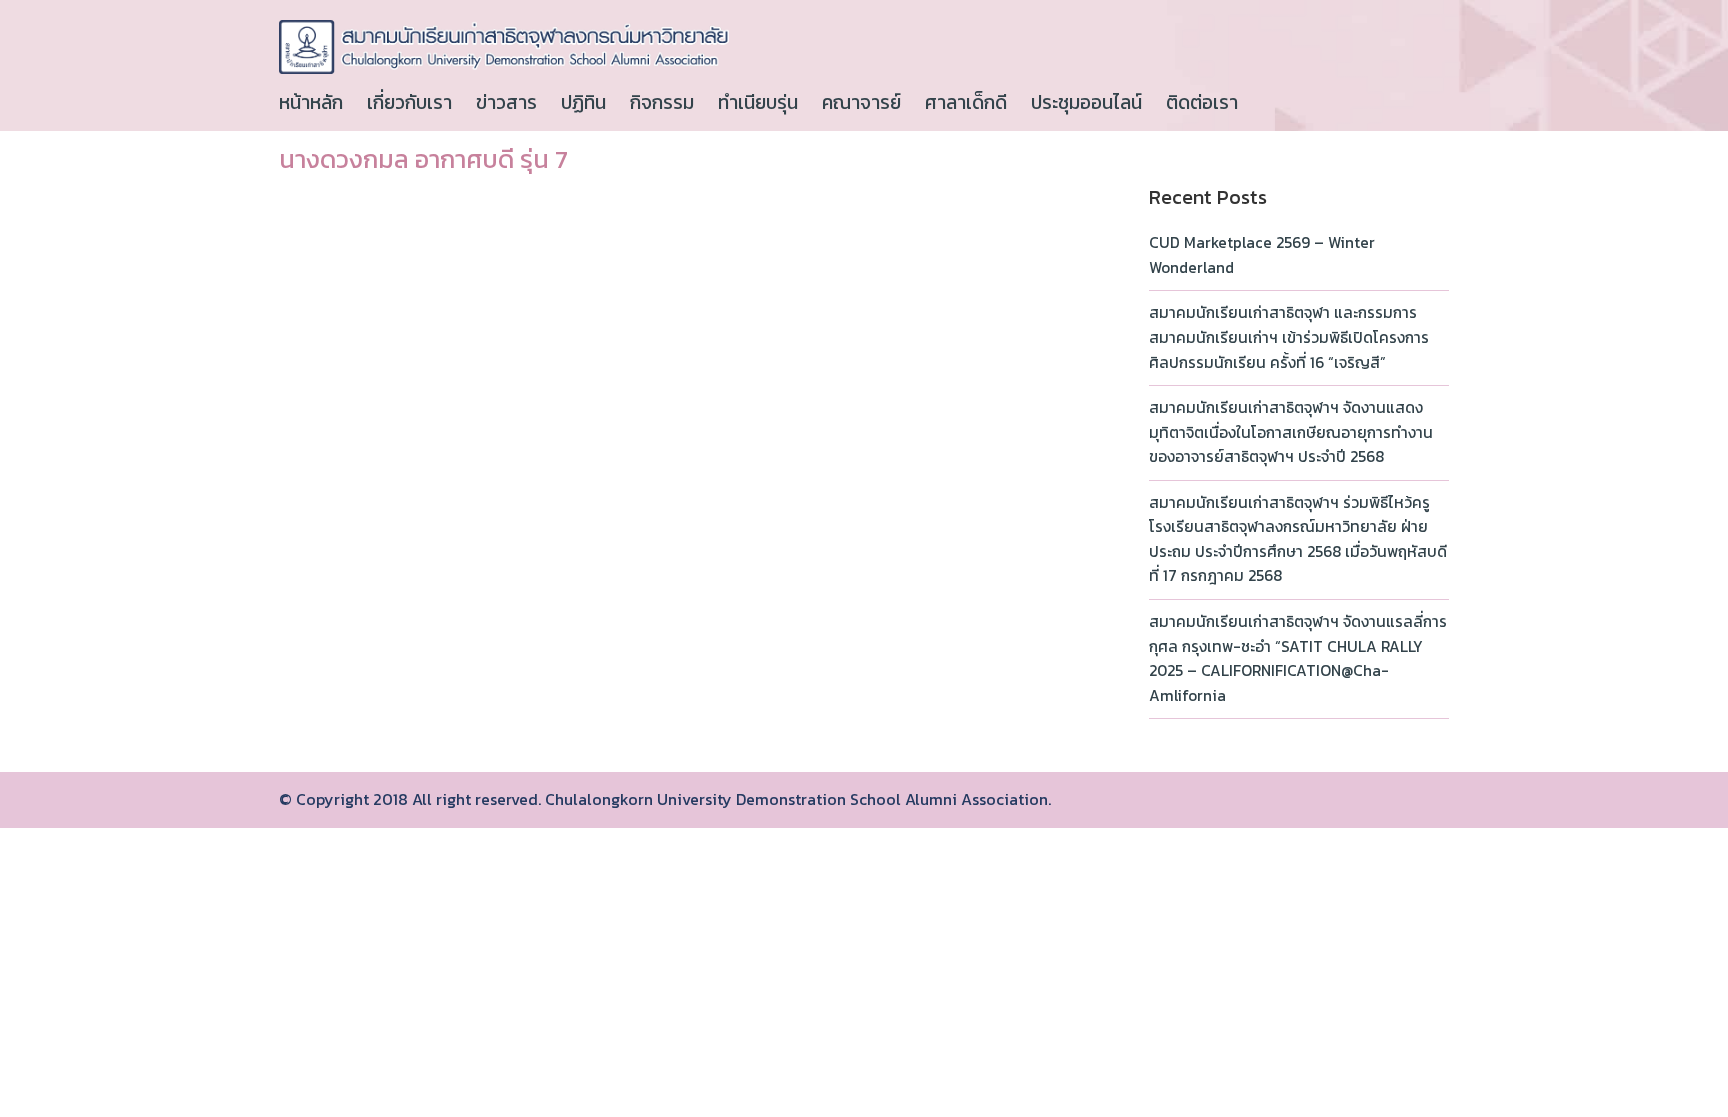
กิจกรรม (662, 102)
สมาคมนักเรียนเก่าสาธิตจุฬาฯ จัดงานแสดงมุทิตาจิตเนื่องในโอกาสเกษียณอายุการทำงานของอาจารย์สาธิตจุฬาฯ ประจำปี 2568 (1291, 432)
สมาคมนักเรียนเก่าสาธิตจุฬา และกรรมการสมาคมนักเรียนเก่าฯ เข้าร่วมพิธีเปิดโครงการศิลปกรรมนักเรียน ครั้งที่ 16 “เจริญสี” (1289, 337)
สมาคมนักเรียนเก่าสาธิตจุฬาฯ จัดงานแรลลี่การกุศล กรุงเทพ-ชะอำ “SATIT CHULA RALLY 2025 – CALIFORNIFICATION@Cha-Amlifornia (1298, 658)
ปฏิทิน (583, 102)
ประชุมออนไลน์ (1086, 102)
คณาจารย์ (861, 102)
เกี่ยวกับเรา (409, 102)
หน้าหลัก (311, 102)
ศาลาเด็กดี (966, 102)
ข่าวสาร (506, 102)
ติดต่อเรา (1202, 102)
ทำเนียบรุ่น (758, 102)
